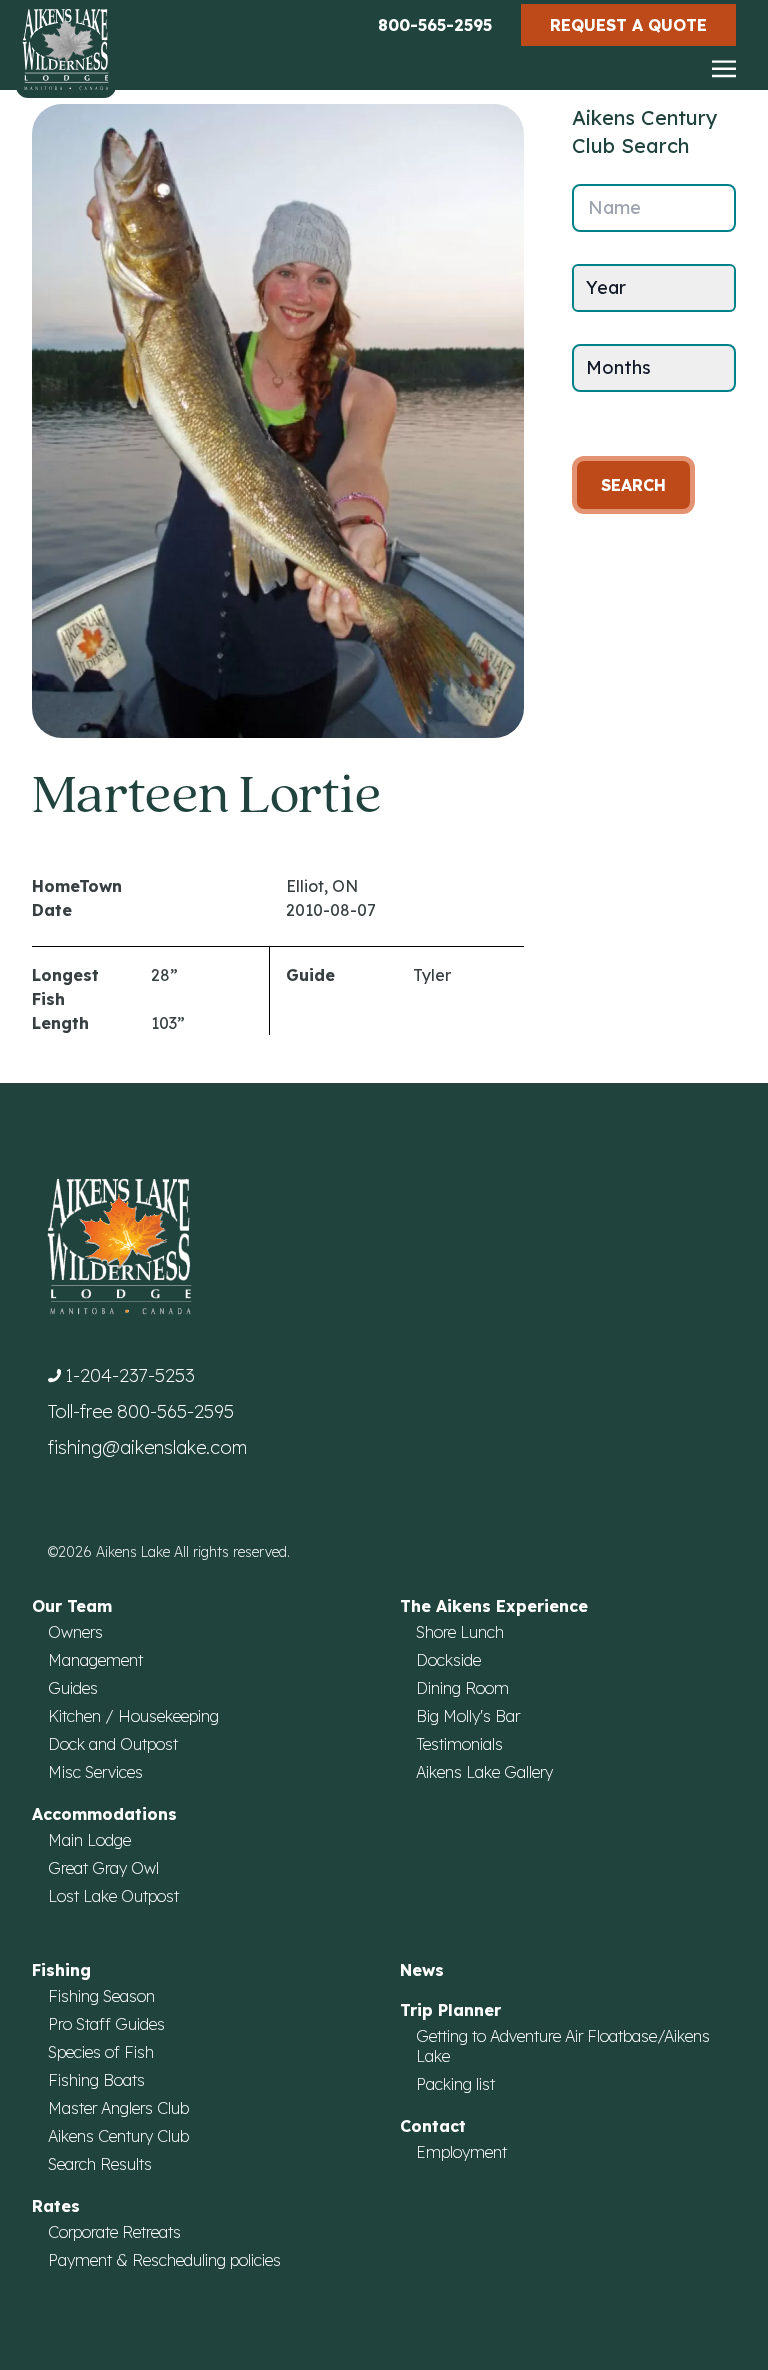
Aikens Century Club (118, 2136)
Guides (73, 1688)
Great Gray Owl (103, 1868)
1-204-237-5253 (130, 1375)
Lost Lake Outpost (113, 1896)
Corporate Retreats (114, 2232)
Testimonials (459, 1744)
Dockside (448, 1660)
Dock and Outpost (113, 1744)
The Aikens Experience (494, 1606)
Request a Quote (628, 25)
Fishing (61, 1970)
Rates (56, 2206)
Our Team (72, 1606)
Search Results (100, 2164)
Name (614, 207)
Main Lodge (89, 1840)
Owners (75, 1632)
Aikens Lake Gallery (484, 1772)
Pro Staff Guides (106, 2024)
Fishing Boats (96, 2080)
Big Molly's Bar (468, 1716)
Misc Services (95, 1772)
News (422, 1970)
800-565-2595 (435, 25)
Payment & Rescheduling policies (164, 2260)
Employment (461, 2152)
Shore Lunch (460, 1632)
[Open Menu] (724, 70)
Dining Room (462, 1688)
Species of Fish (101, 2052)
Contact (433, 2126)
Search (633, 485)
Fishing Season (101, 1996)
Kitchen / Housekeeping (133, 1716)
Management (95, 1660)
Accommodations (104, 1814)
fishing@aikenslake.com (147, 1447)
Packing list (455, 2084)
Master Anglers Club (118, 2108)
